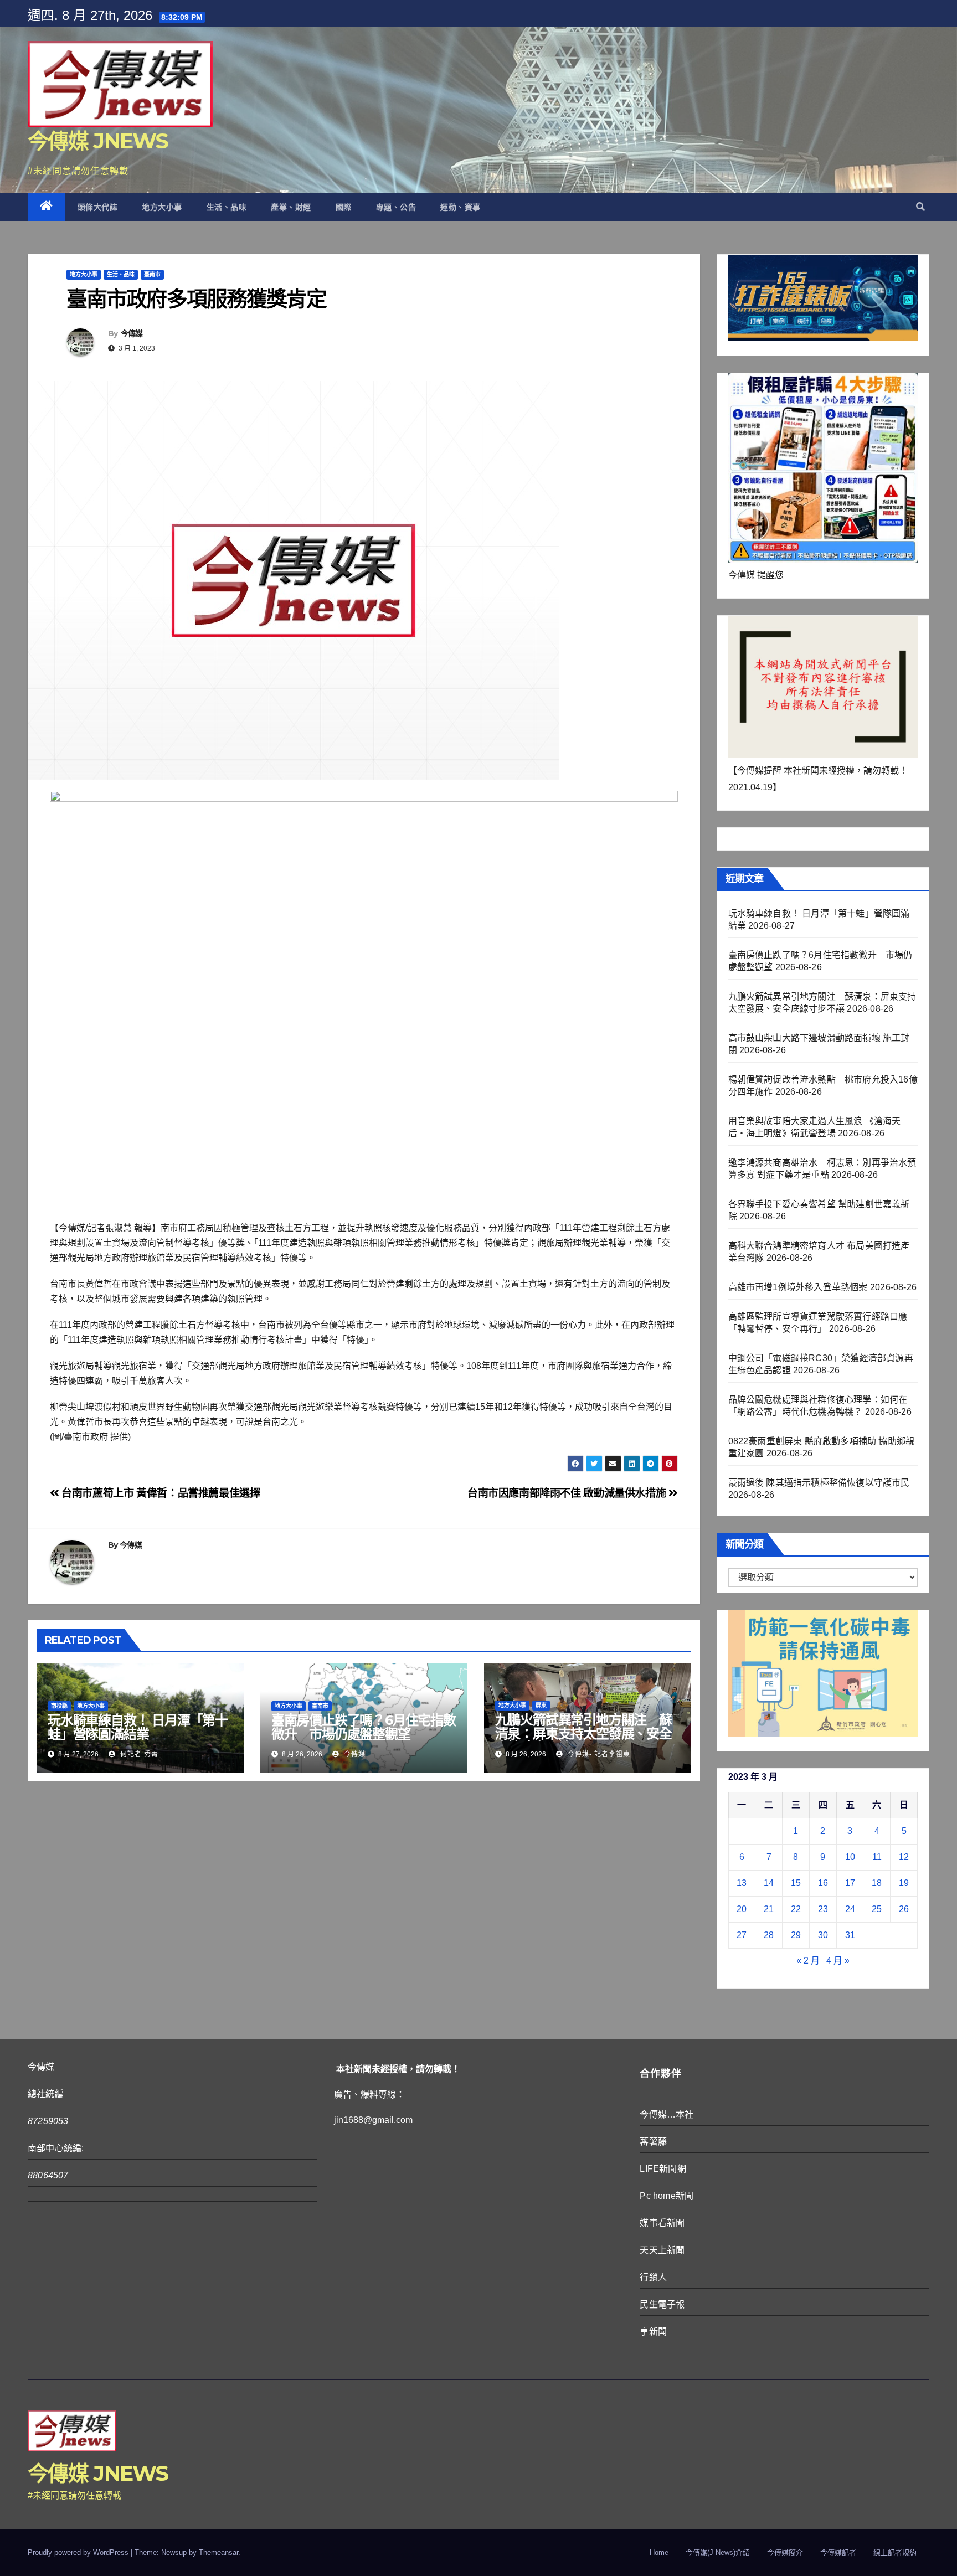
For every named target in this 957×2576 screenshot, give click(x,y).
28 (769, 1935)
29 (796, 1935)
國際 (344, 207)
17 (850, 1883)
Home (659, 2552)
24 (850, 1909)
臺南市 (152, 274)
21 (769, 1909)
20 (742, 1909)
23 (823, 1909)
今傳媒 (132, 333)
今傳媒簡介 (785, 2552)
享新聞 (653, 2332)
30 (823, 1935)
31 (850, 1935)
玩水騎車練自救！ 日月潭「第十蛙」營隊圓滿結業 (138, 1727)
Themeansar (218, 2552)
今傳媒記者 (838, 2552)
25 (877, 1909)
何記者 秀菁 (138, 1754)
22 (796, 1909)
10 (850, 1857)
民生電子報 (662, 2304)
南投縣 (59, 1706)
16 (823, 1883)
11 (877, 1857)
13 (742, 1883)
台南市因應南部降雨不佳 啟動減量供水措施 (568, 1493)
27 (742, 1935)
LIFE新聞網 (663, 2169)
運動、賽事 (461, 207)
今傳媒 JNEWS (98, 141)
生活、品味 (227, 207)
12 (904, 1857)
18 (877, 1883)
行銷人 (653, 2277)
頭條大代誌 (98, 207)
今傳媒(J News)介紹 (718, 2552)
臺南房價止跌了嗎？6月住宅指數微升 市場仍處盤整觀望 (364, 1727)
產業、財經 (291, 207)
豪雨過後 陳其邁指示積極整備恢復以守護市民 (819, 1483)
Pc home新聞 (667, 2196)
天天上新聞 (662, 2250)
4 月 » (838, 1961)
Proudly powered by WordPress (79, 2552)
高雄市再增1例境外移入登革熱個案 (798, 1287)
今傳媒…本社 (667, 2114)
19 (904, 1883)
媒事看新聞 (662, 2223)
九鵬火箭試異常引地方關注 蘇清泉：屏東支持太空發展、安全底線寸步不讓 (583, 1733)
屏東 (541, 1705)
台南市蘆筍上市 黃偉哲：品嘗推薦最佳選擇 (160, 1493)
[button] (920, 207)
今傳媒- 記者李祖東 (598, 1754)
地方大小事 (162, 207)
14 (769, 1883)
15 (796, 1883)
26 (904, 1909)
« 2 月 (808, 1961)
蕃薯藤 (653, 2142)
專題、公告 (396, 207)
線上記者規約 (895, 2552)
